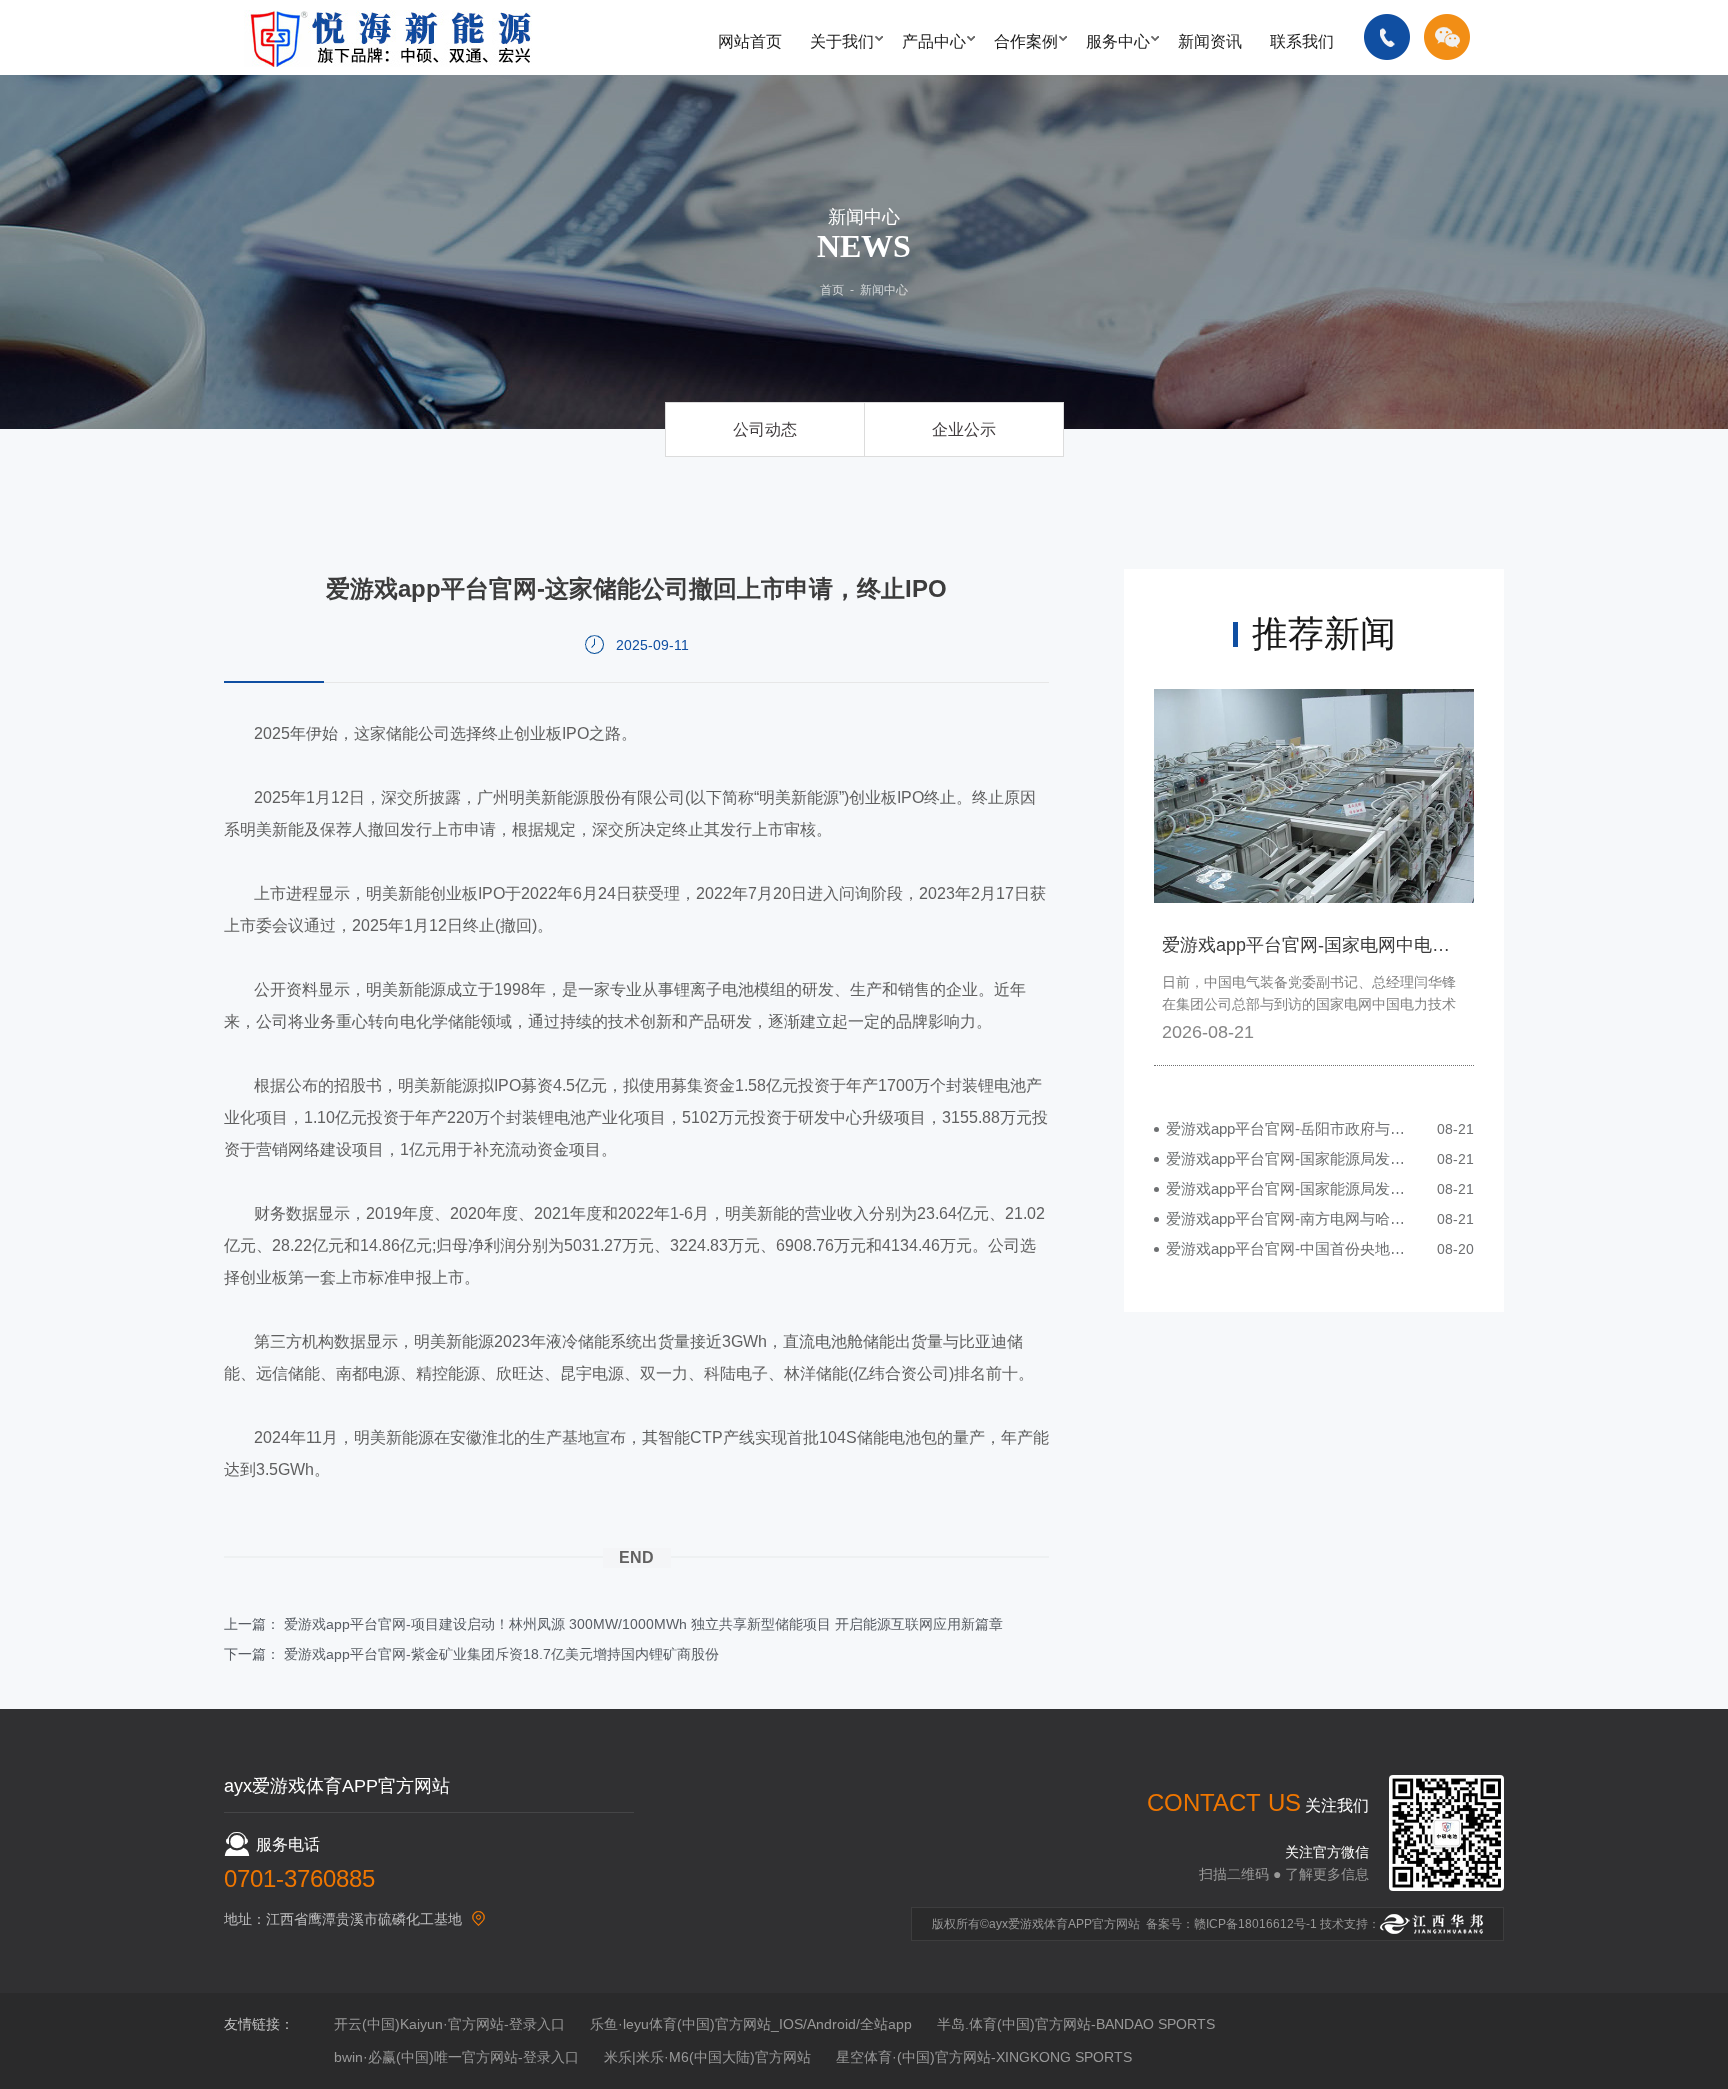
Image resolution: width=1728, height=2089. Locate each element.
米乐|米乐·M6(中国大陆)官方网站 (707, 2057)
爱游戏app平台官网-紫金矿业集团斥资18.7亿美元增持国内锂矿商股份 (501, 1654)
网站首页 (750, 41)
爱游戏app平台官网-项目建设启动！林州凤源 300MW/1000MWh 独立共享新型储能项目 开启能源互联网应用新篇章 (643, 1624)
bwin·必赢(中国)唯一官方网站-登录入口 (456, 2057)
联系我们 (1302, 41)
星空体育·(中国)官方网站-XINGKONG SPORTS (984, 2057)
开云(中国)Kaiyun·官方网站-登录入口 (449, 2024)
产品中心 (934, 41)
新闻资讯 (1210, 41)
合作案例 (1026, 41)
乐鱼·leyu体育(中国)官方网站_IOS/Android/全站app (751, 2024)
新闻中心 (884, 290)
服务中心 (1118, 41)
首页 (832, 290)
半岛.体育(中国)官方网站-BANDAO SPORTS (1076, 2024)
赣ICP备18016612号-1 (1255, 1924)
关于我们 (842, 41)
